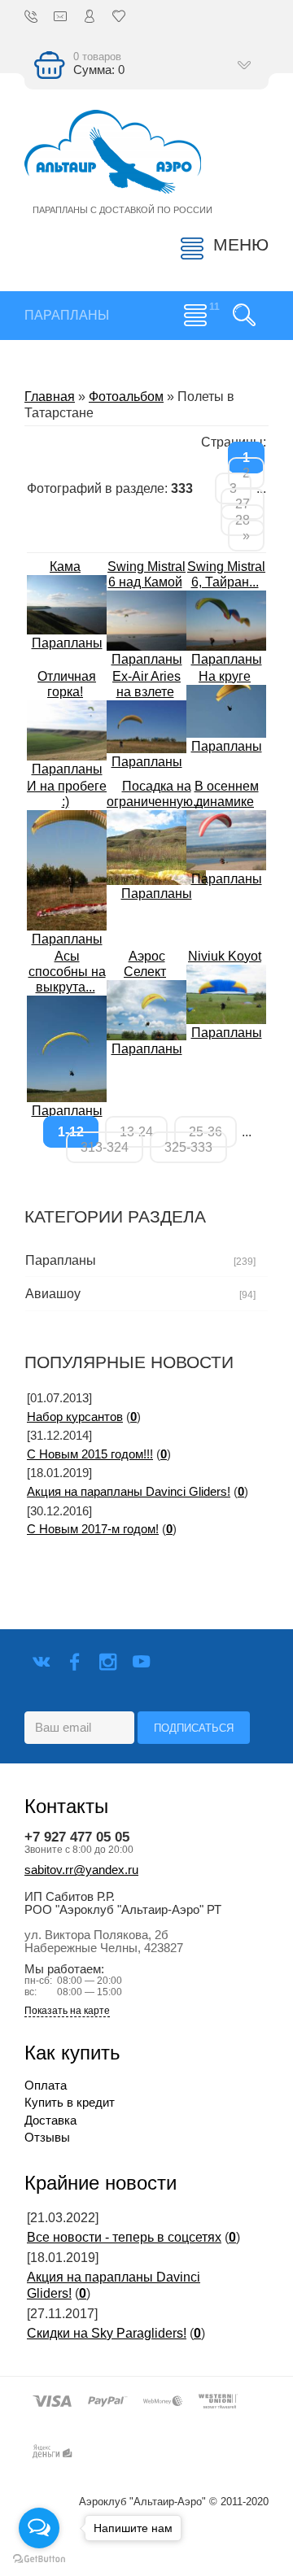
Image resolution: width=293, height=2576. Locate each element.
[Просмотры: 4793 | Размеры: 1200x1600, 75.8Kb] (67, 1048)
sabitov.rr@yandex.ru (81, 1870)
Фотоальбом (126, 397)
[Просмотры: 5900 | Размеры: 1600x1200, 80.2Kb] (146, 619)
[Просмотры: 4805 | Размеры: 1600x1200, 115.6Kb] (67, 604)
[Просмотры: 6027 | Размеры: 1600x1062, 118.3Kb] (146, 726)
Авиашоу (53, 1294)
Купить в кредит (70, 2103)
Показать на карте (67, 2011)
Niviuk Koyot (225, 956)
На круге (225, 676)
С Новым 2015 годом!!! (90, 1454)
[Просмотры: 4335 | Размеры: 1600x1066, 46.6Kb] (226, 710)
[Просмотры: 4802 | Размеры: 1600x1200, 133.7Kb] (67, 729)
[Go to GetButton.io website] (39, 2559)
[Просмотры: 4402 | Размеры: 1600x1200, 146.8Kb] (226, 839)
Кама (65, 567)
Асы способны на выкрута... (67, 972)
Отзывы (47, 2138)
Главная (50, 397)
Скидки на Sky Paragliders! (107, 2333)
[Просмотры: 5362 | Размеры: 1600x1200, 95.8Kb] (226, 619)
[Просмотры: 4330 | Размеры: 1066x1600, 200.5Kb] (67, 869)
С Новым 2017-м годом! (93, 1529)
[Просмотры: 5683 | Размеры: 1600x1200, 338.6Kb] (156, 846)
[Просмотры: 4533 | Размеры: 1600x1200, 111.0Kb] (146, 1009)
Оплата (46, 2086)
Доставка (50, 2121)
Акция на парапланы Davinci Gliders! (129, 1492)
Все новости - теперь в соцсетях (124, 2237)
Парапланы (67, 643)
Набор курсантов (75, 1417)
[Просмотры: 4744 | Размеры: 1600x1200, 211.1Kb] (226, 994)
